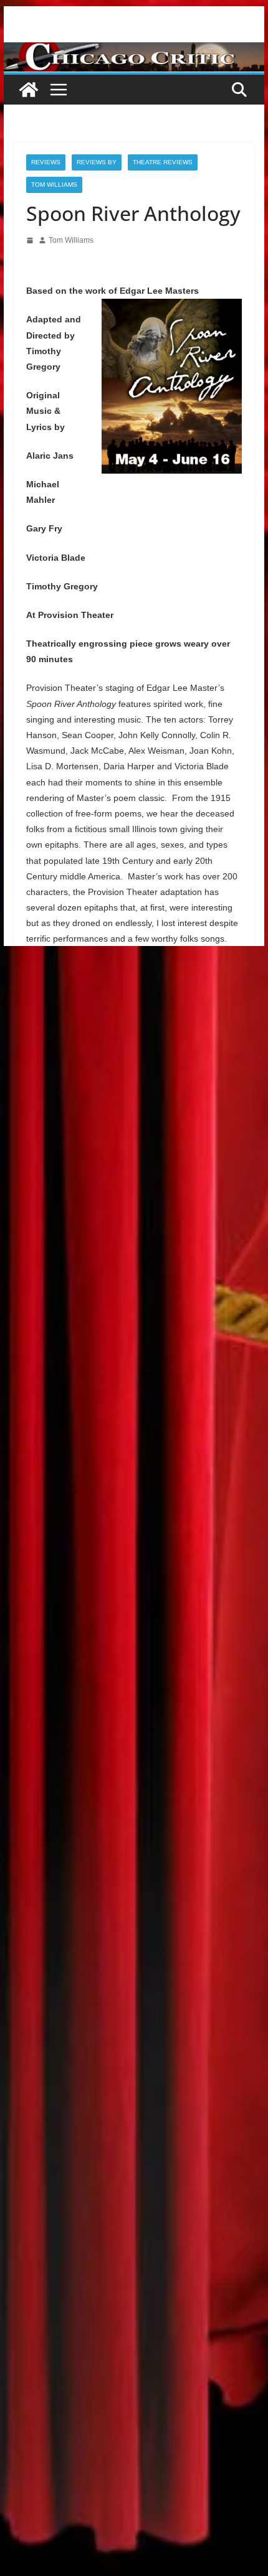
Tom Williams (54, 185)
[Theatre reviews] (134, 51)
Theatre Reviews (163, 162)
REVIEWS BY (97, 162)
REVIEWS (46, 162)
